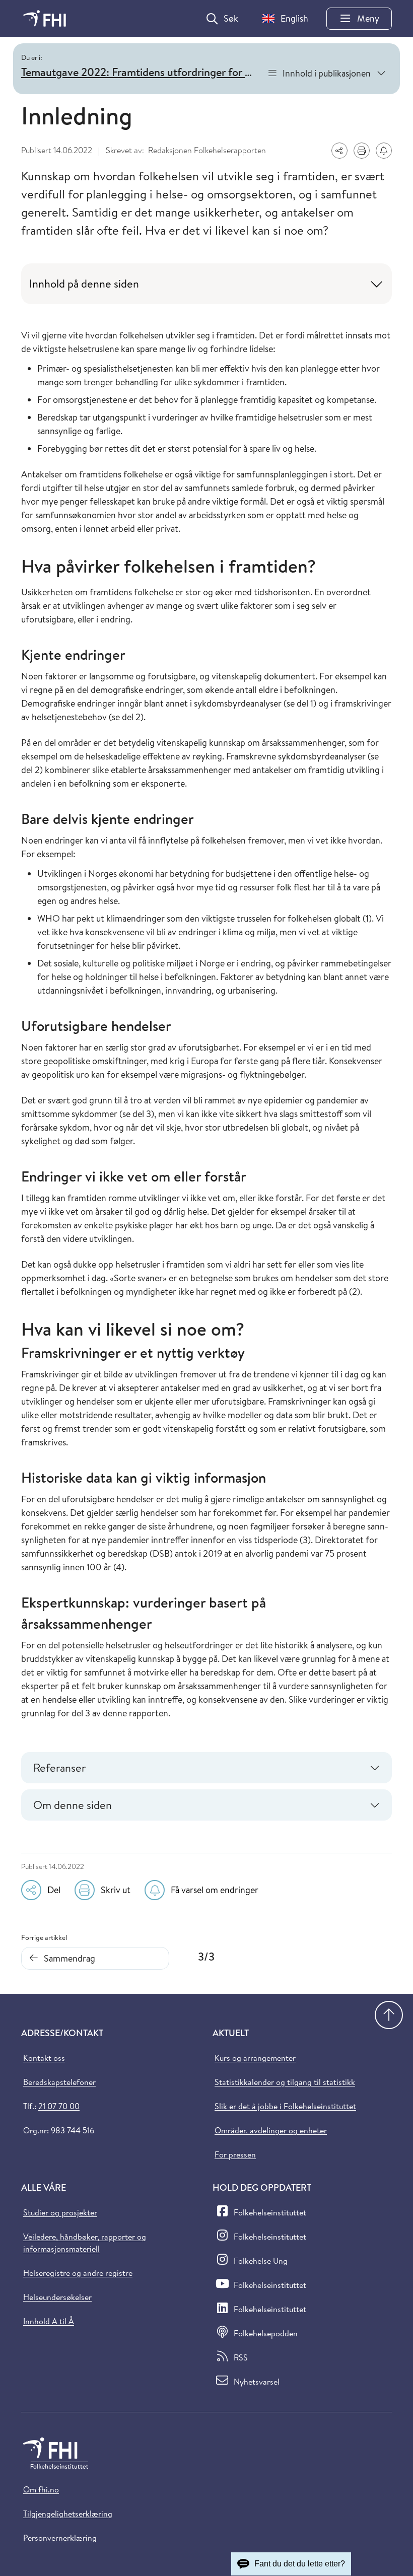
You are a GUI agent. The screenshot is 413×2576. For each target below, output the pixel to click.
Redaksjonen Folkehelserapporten (207, 150)
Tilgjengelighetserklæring (68, 2514)
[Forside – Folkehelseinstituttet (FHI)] (45, 18)
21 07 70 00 (59, 2106)
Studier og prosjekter (60, 2212)
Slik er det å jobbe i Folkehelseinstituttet (285, 2106)
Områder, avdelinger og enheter (271, 2130)
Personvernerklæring (60, 2538)
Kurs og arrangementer (255, 2058)
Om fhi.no (41, 2489)
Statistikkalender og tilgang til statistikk (285, 2082)
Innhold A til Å (49, 2321)
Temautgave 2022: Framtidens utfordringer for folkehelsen (140, 72)
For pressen (235, 2154)
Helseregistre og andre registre (78, 2273)
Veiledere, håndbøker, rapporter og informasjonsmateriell (85, 2243)
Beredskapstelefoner (59, 2082)
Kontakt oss (44, 2058)
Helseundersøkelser (57, 2297)
